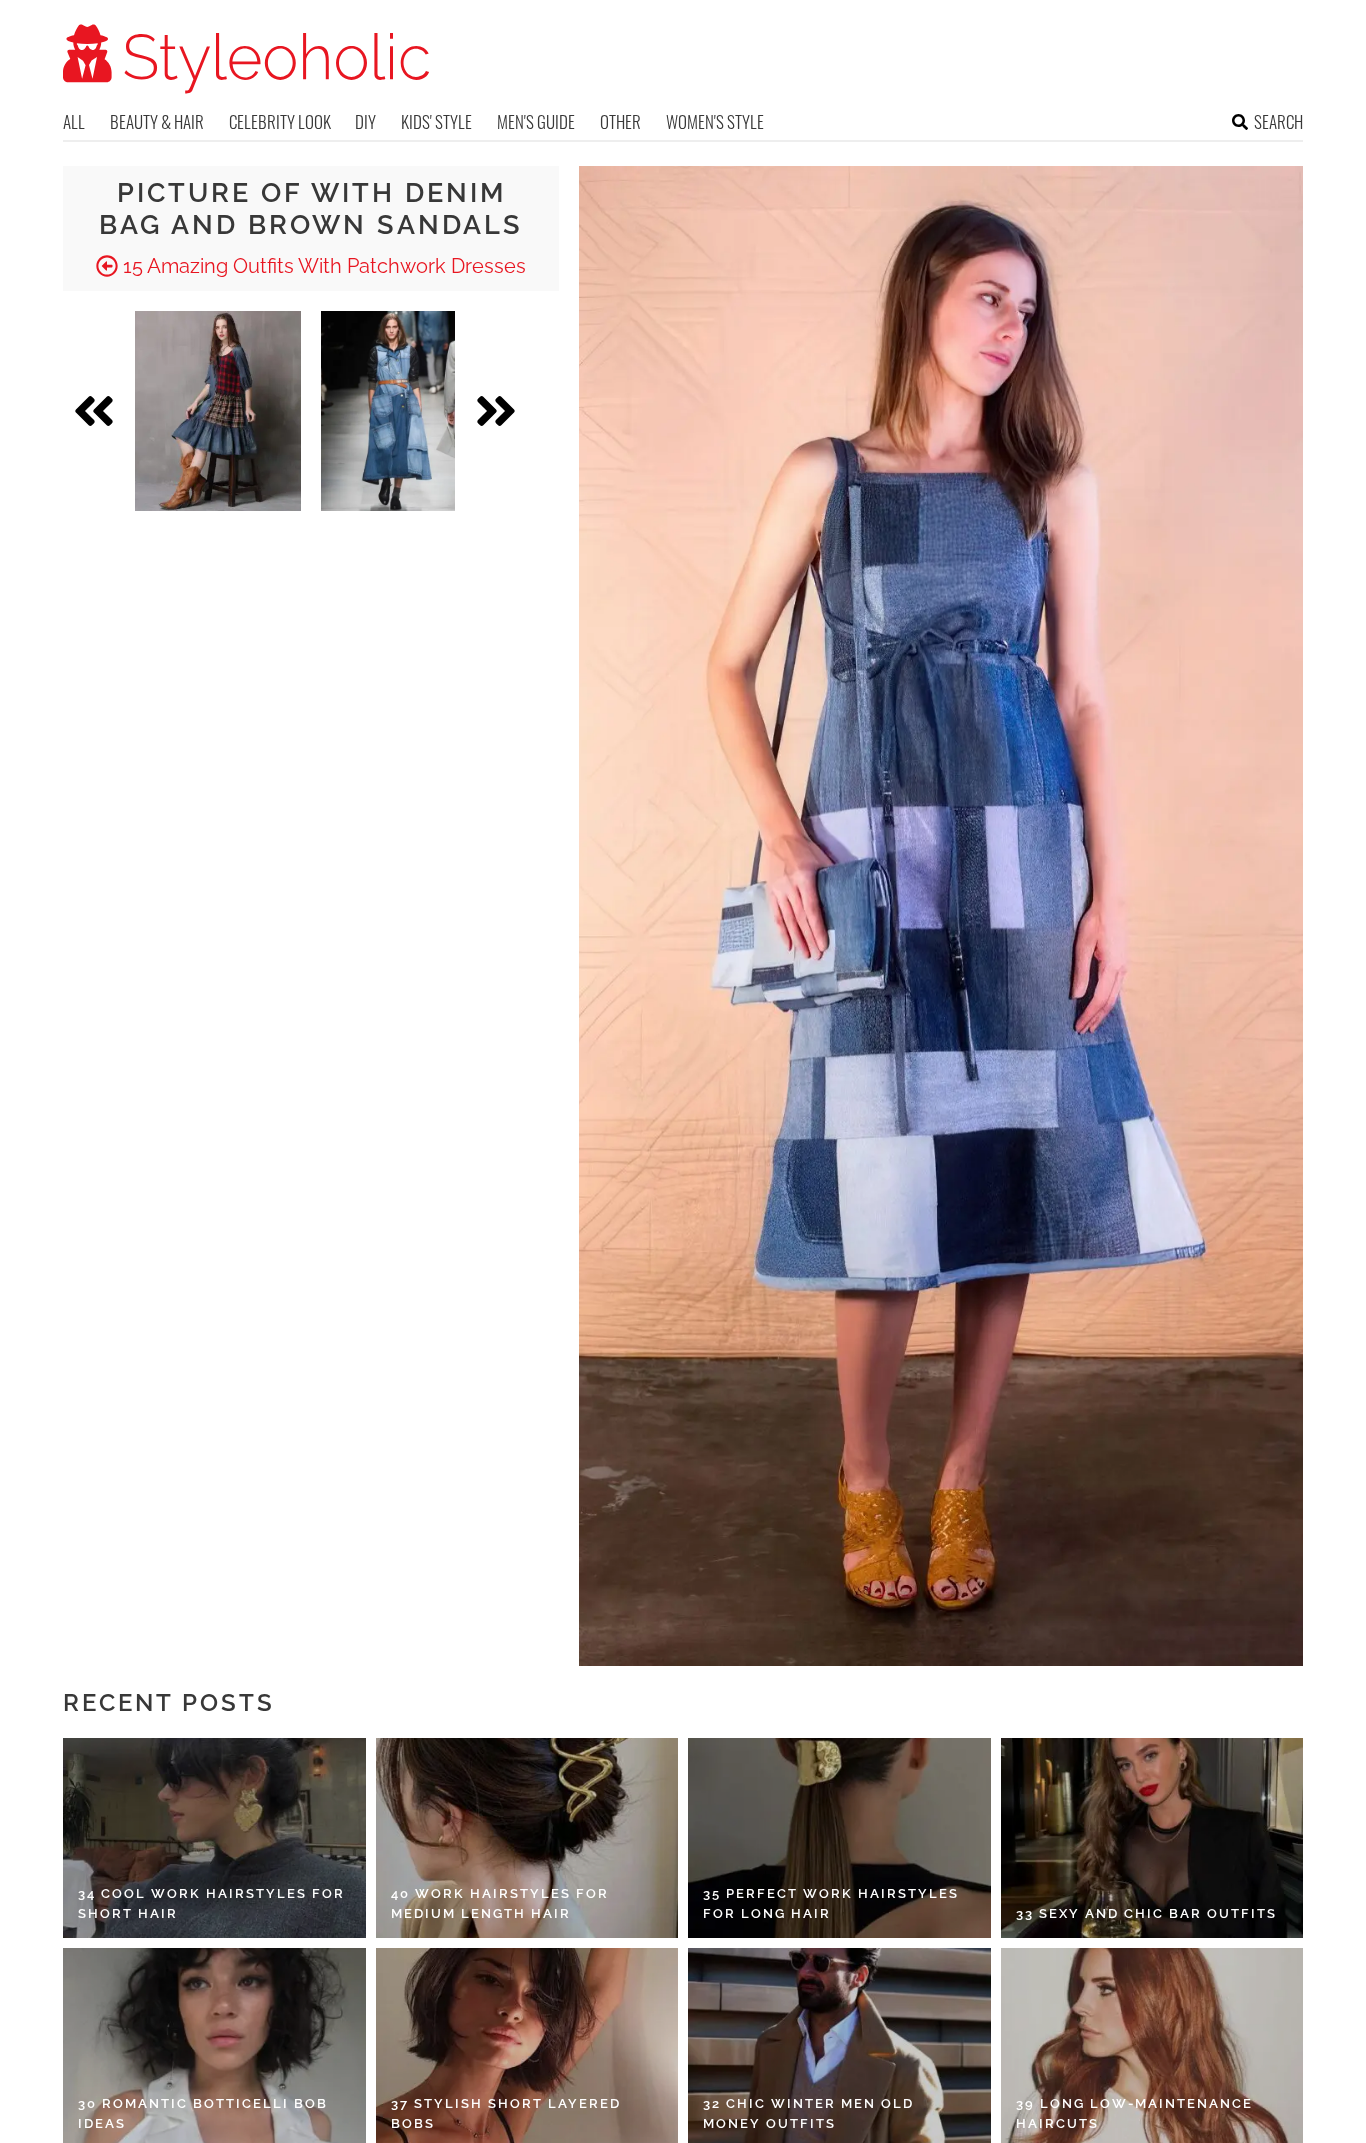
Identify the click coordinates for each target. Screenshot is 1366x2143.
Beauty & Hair (157, 121)
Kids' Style (436, 121)
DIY (365, 121)
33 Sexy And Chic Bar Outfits (1146, 1913)
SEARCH (1278, 121)
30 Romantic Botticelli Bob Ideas (203, 2113)
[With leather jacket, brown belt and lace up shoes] (388, 411)
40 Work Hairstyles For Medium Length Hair (500, 1903)
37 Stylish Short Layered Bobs (506, 2113)
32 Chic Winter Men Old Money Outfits (808, 2113)
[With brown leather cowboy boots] (218, 411)
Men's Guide (536, 121)
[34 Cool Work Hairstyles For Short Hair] (214, 1838)
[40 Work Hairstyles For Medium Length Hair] (527, 1838)
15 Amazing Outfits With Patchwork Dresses (322, 266)
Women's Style (715, 121)
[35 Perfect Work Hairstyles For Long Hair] (839, 1838)
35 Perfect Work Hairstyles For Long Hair (831, 1903)
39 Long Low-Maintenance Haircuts (1134, 2113)
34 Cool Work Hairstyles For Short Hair (211, 1903)
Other (620, 121)
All (74, 121)
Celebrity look (280, 121)
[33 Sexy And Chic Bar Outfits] (1152, 1838)
